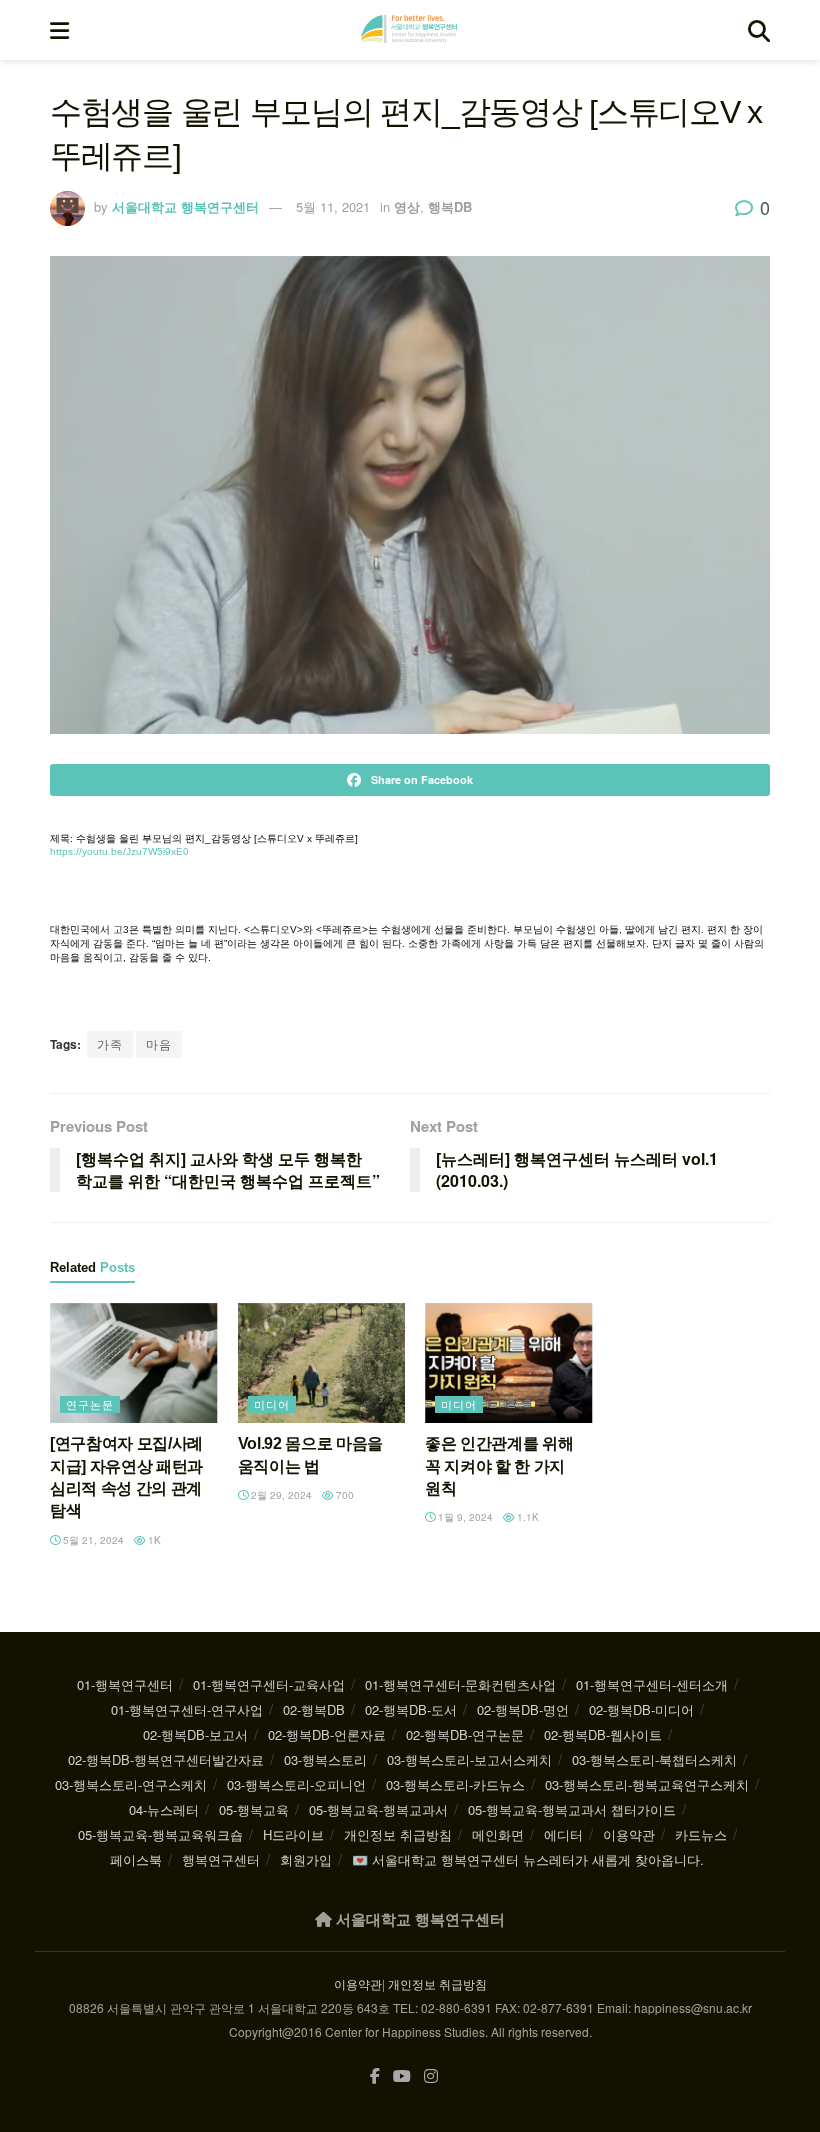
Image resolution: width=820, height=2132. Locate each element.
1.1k (526, 1517)
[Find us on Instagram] (431, 2076)
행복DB (450, 206)
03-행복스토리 (325, 1759)
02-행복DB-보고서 (195, 1734)
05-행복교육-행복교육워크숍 (160, 1834)
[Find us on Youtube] (402, 2076)
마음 (159, 1043)
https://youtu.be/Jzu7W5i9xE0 (119, 851)
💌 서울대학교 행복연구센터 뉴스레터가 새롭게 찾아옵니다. (528, 1859)
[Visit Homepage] (409, 30)
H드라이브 (293, 1834)
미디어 (272, 1404)
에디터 (563, 1834)
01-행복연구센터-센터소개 (652, 1684)
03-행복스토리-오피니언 (296, 1784)
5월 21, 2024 (92, 1540)
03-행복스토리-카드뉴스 (455, 1784)
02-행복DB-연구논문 (465, 1734)
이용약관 (629, 1834)
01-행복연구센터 (125, 1684)
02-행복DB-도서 (411, 1709)
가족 (110, 1043)
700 (343, 1495)
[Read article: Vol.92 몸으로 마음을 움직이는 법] (322, 1363)
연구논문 (90, 1404)
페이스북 (136, 1859)
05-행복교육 (254, 1809)
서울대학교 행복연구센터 (185, 206)
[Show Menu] (59, 30)
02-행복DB (314, 1709)
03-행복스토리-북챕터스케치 (654, 1759)
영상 (407, 206)
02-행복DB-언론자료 (327, 1734)
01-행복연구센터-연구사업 (187, 1709)
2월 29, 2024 (280, 1495)
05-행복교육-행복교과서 (378, 1809)
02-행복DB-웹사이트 (603, 1734)
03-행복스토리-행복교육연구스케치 (647, 1784)
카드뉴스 (701, 1834)
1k (153, 1540)
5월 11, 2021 (333, 206)
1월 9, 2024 (464, 1517)
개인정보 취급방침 (398, 1834)
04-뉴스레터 (164, 1809)
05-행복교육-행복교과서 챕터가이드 (572, 1809)
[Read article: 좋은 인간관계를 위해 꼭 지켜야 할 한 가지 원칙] (509, 1363)
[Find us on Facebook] (375, 2076)
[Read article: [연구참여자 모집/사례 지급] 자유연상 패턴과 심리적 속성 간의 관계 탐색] (134, 1363)
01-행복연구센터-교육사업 (269, 1684)
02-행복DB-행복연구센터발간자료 (166, 1759)
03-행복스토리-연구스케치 (131, 1784)
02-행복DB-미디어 (641, 1709)
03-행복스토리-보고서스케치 (469, 1759)
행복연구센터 (221, 1859)
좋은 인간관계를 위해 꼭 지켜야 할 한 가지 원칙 (499, 1466)
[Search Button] (759, 30)
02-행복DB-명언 (523, 1709)
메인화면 (498, 1834)
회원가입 (306, 1859)
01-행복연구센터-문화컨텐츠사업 (460, 1684)
